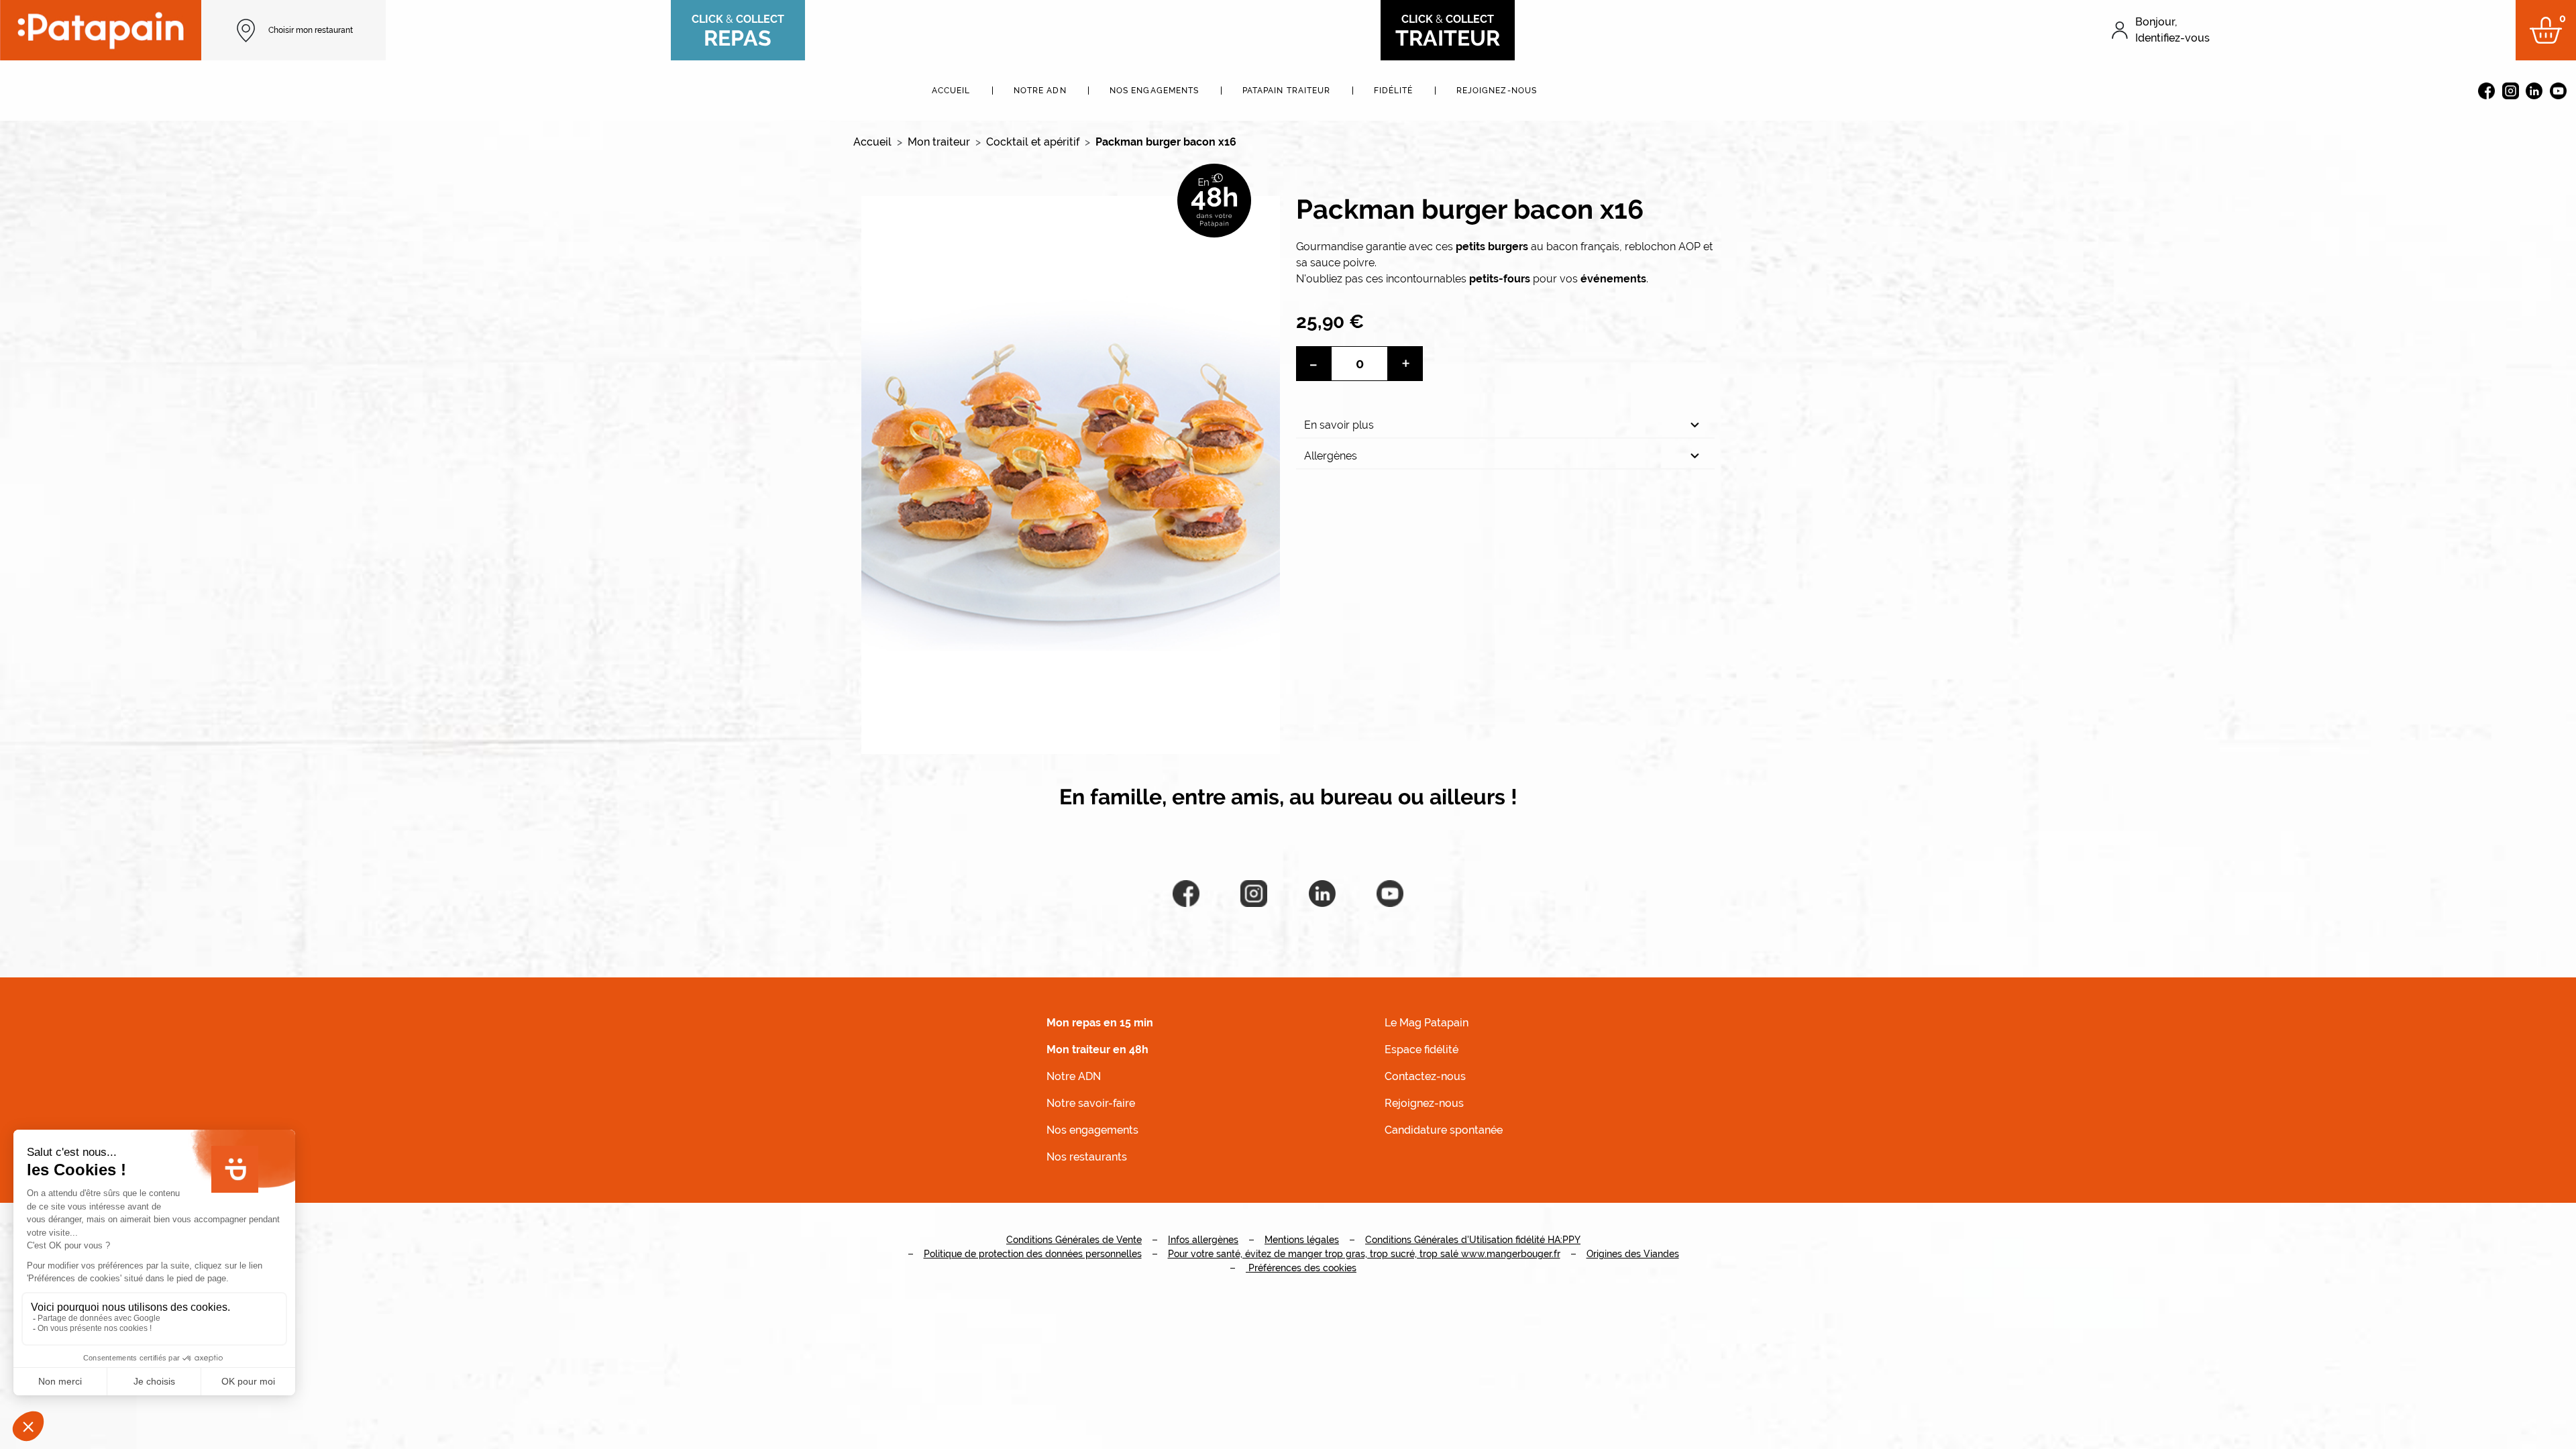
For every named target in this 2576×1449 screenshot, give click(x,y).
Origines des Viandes (1633, 1254)
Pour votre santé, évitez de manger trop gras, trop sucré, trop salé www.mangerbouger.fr (1364, 1254)
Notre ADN (1040, 91)
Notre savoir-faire (1091, 1103)
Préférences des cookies (1301, 1268)
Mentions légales (1302, 1240)
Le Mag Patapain (1427, 1023)
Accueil (951, 91)
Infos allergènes (1203, 1240)
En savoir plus (1339, 425)
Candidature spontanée (1444, 1130)
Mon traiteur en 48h (1097, 1050)
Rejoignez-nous (1497, 91)
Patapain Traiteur (1287, 91)
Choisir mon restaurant (311, 30)
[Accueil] (101, 30)
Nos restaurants (1087, 1157)
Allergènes (1331, 456)
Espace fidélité (1421, 1050)
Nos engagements (1155, 91)
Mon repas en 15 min (1100, 1023)
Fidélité (1394, 91)
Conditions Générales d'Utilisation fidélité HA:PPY (1473, 1240)
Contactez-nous (1425, 1076)
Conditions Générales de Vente (1074, 1240)
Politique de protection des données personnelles (1033, 1254)
